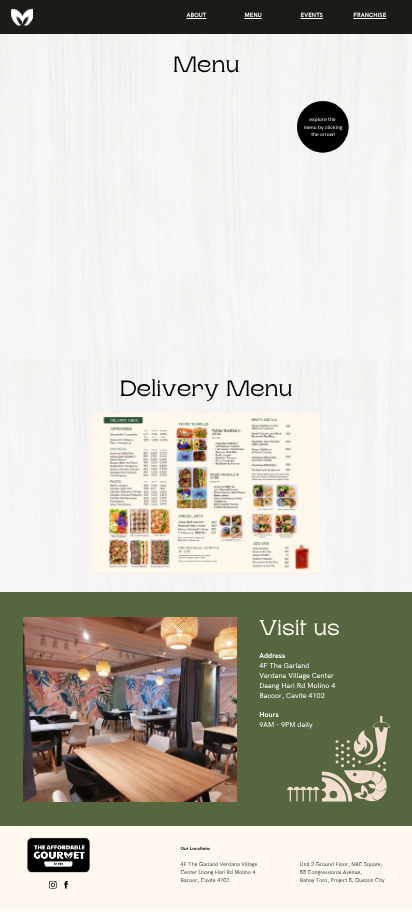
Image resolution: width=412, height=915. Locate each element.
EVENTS (312, 15)
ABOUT (197, 15)
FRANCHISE (369, 15)
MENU (253, 15)
